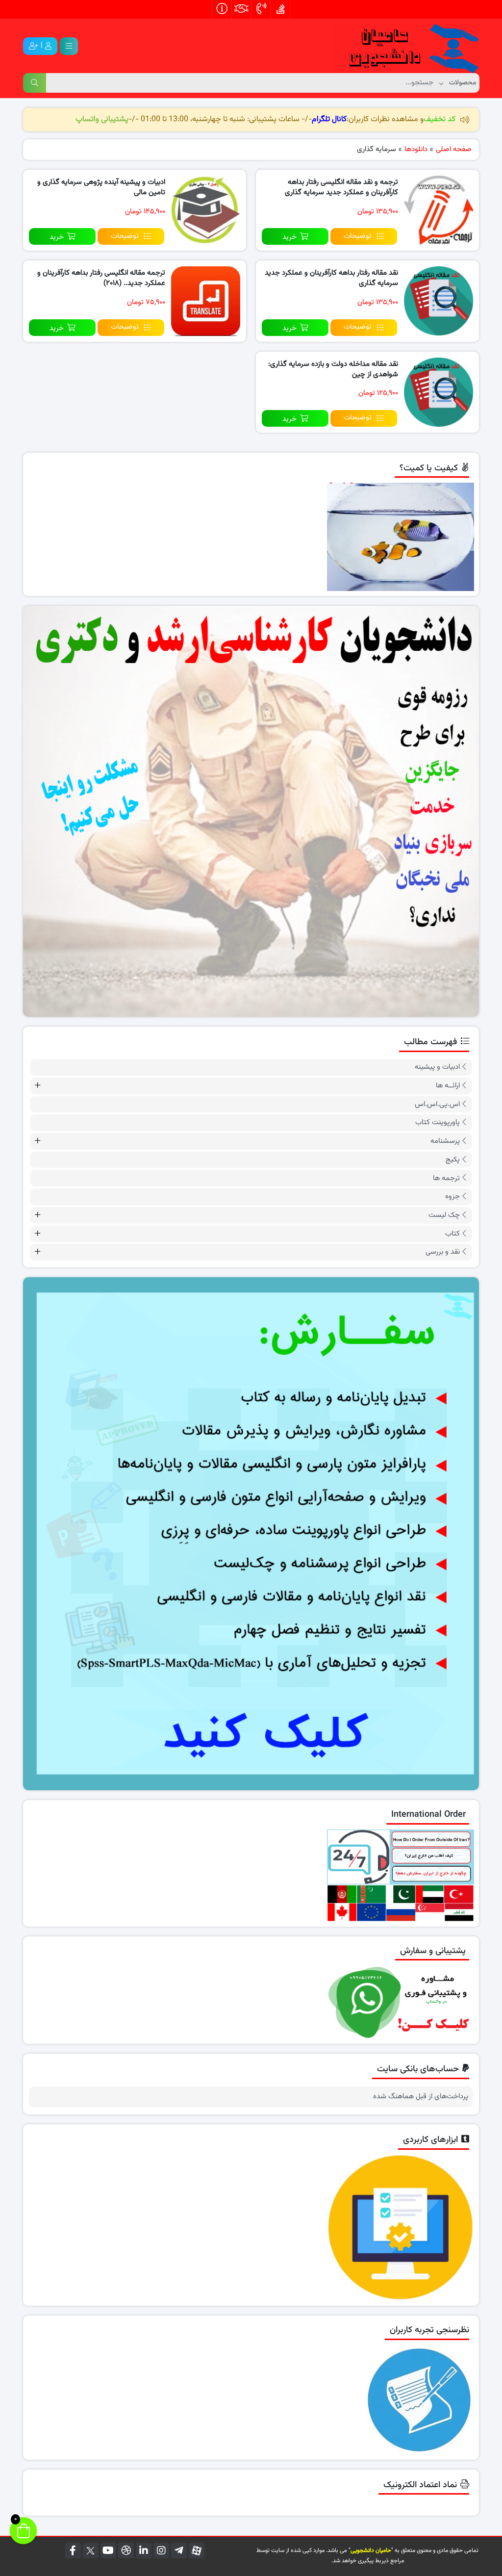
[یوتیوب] (108, 2550)
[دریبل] (126, 2550)
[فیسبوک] (73, 2550)
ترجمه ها (446, 1178)
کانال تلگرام (329, 119)
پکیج (453, 1160)
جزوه (452, 1197)
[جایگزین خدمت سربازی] (251, 811)
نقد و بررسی (443, 1252)
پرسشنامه (445, 1141)
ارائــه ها (448, 1086)
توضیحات (358, 236)
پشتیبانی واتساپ (102, 119)
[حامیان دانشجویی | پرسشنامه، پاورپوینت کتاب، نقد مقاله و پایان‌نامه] (405, 46)
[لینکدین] (144, 2550)
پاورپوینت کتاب (438, 1122)
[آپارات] (197, 2550)
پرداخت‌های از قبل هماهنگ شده (421, 2097)
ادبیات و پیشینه (437, 1067)
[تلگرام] (179, 2550)
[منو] (69, 46)
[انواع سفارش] (251, 1534)
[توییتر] (91, 2550)
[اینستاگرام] (161, 2550)
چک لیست (444, 1215)
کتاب (452, 1234)
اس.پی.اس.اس (437, 1104)
